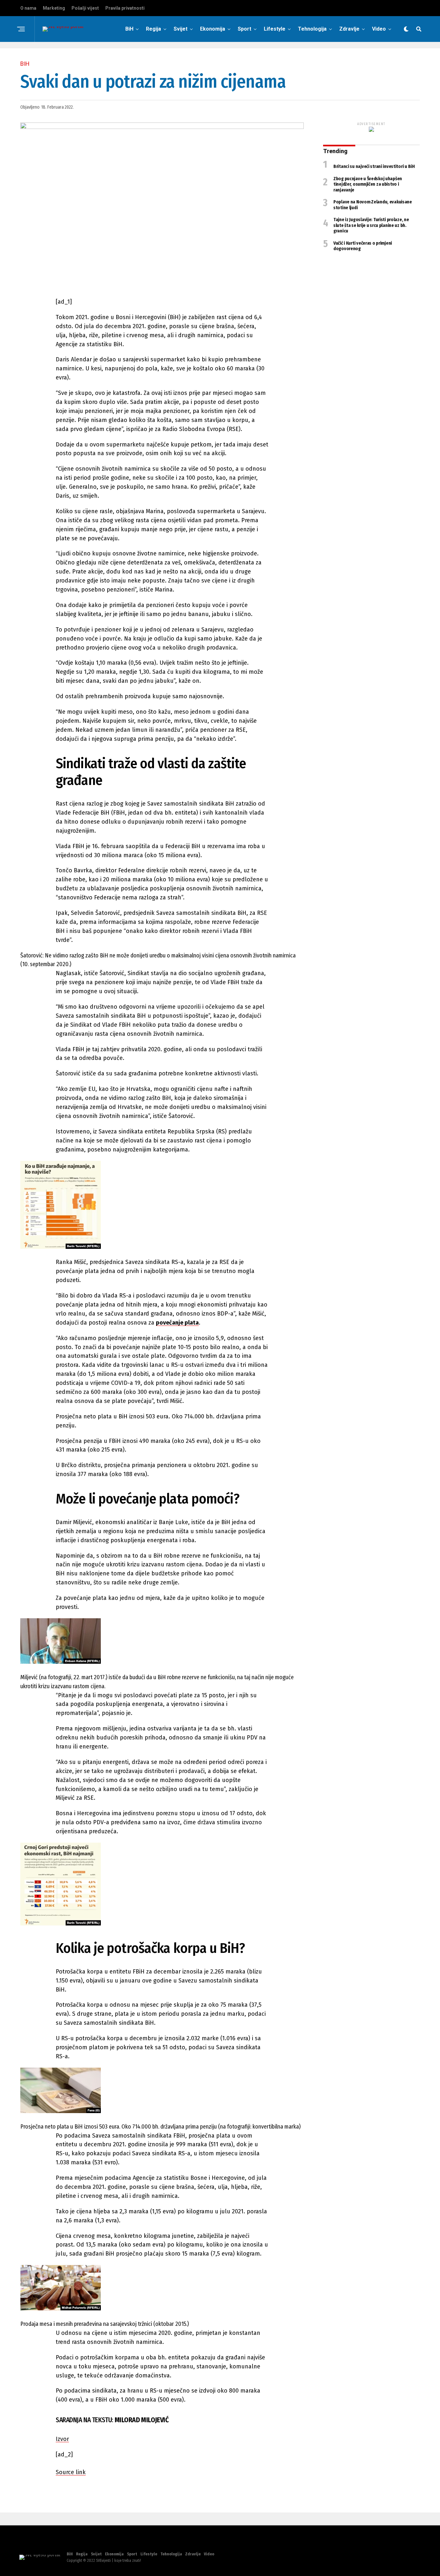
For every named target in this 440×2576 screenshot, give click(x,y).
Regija (153, 29)
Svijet (181, 29)
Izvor (62, 2439)
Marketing (54, 8)
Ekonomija (213, 29)
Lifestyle (275, 29)
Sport (244, 29)
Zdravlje (349, 29)
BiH (129, 29)
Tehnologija (312, 29)
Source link (71, 2472)
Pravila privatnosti (125, 8)
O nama (28, 8)
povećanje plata (177, 1323)
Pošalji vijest (85, 8)
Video (379, 29)
